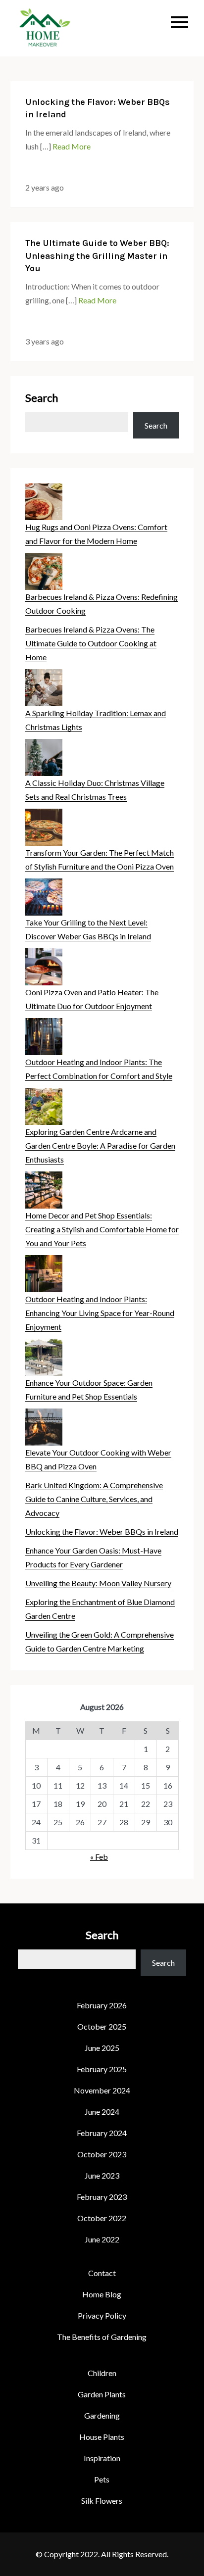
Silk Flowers (102, 2501)
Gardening (102, 2415)
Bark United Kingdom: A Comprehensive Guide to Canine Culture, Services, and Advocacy (94, 1499)
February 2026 (102, 2005)
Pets (102, 2479)
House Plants (102, 2437)
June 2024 (102, 2112)
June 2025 (102, 2048)
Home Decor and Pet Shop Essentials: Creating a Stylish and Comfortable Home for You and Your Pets (102, 1229)
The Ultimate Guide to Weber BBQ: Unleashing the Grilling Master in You (97, 255)
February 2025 (102, 2069)
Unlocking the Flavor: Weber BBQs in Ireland (102, 1531)
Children (102, 2373)
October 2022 (102, 2218)
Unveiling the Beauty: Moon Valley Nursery (98, 1583)
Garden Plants (102, 2394)
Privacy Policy (102, 2315)
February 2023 (102, 2197)
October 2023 (102, 2154)
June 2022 (102, 2239)
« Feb (99, 1857)
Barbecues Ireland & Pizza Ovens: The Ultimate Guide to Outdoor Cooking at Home (91, 643)
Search (42, 398)
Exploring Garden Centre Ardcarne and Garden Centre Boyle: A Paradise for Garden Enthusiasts (100, 1145)
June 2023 (102, 2175)
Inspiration (102, 2458)
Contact (102, 2273)
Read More (72, 146)
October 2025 (102, 2026)
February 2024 (102, 2133)
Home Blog (102, 2294)
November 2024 (102, 2090)
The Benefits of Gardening (102, 2337)
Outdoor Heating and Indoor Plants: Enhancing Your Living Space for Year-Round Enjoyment (100, 1313)
